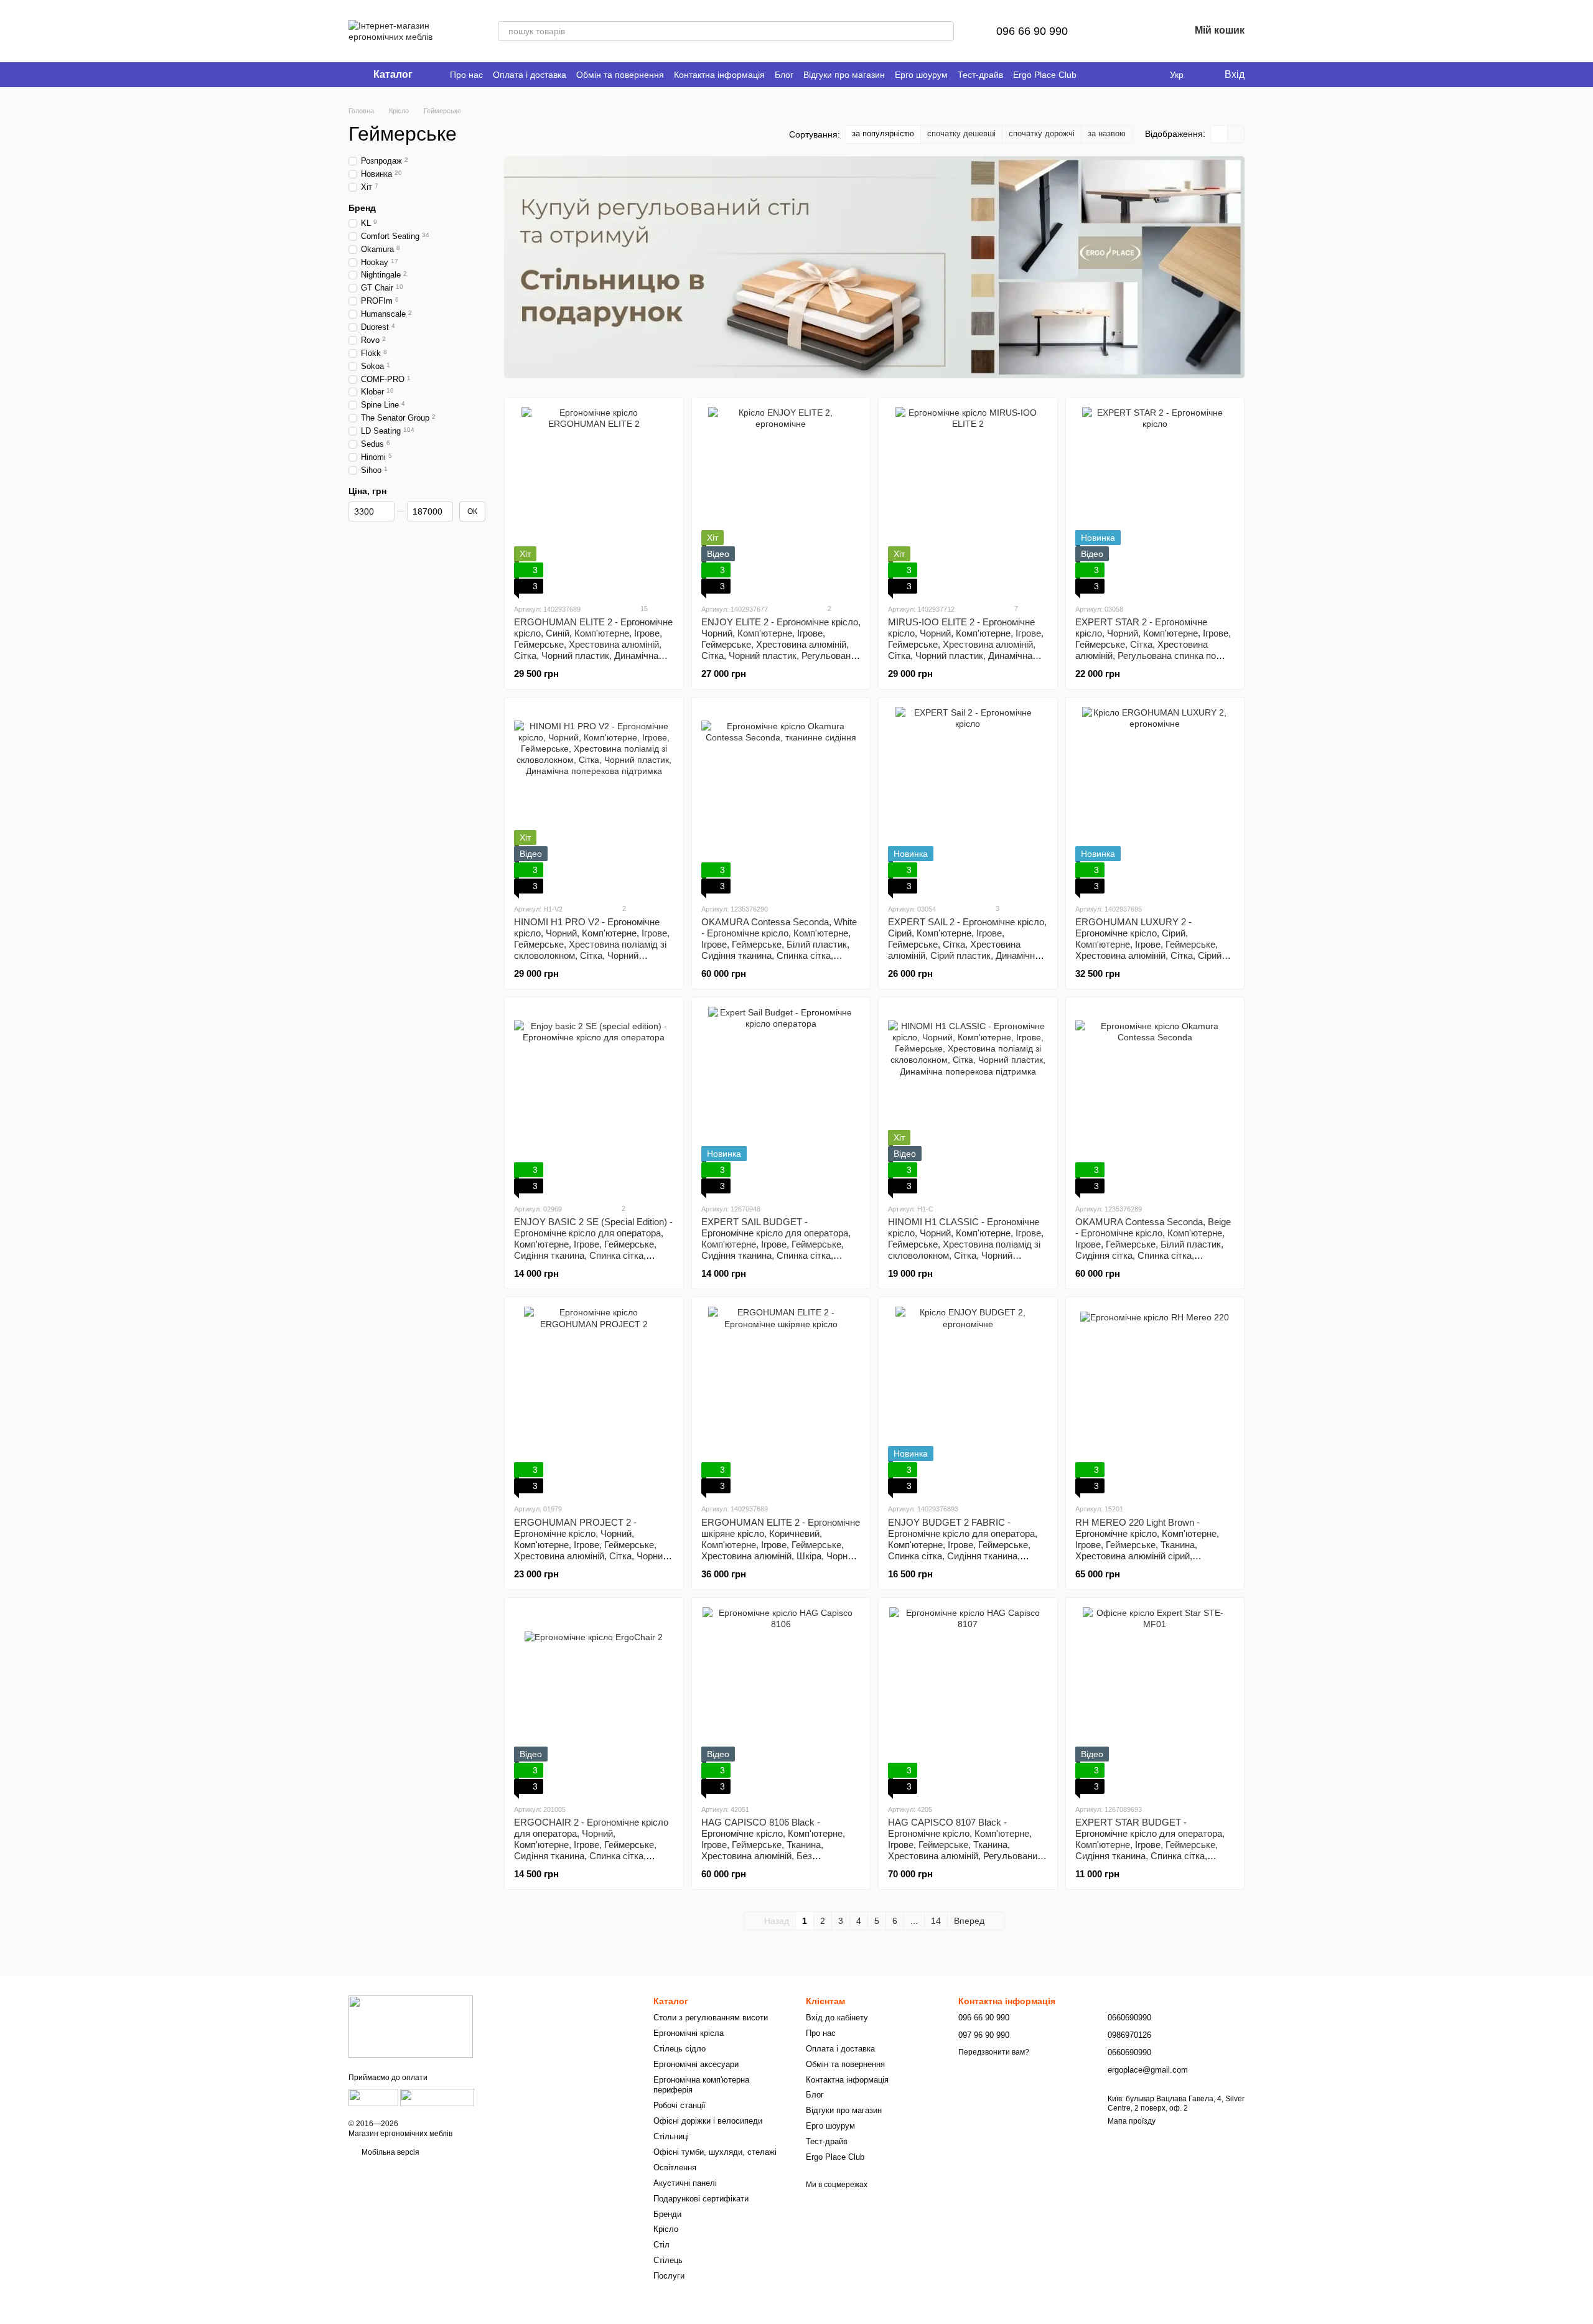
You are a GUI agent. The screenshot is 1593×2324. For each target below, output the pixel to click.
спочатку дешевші (961, 133)
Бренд (362, 207)
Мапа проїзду (1132, 2121)
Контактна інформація (719, 75)
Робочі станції (680, 2105)
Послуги (669, 2276)
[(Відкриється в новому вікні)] (373, 2098)
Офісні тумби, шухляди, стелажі (715, 2152)
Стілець (668, 2260)
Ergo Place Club (1045, 75)
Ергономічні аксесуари (696, 2064)
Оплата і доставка (530, 75)
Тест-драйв (980, 75)
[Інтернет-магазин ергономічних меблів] (411, 2026)
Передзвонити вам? (994, 2052)
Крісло (666, 2229)
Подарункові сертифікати (701, 2199)
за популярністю (883, 133)
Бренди (667, 2214)
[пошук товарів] (944, 31)
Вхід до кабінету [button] (837, 2018)
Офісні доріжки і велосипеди (708, 2121)
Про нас (466, 75)
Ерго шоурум (921, 75)
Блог (784, 75)
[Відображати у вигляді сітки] (1219, 134)
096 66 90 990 (1032, 31)
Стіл (661, 2245)
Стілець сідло (680, 2049)
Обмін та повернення (620, 75)
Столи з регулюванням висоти (711, 2018)
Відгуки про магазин (844, 75)
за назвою (1107, 133)
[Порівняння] (1115, 31)
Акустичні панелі (685, 2183)
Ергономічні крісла (689, 2033)
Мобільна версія (390, 2152)
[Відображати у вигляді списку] (1236, 134)
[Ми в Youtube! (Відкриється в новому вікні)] (1109, 75)
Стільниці (671, 2136)
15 (643, 609)
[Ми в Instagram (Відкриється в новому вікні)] (1124, 75)
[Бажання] (1147, 31)
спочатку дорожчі (1042, 133)
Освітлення (675, 2168)
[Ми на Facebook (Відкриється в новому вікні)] (1094, 75)
